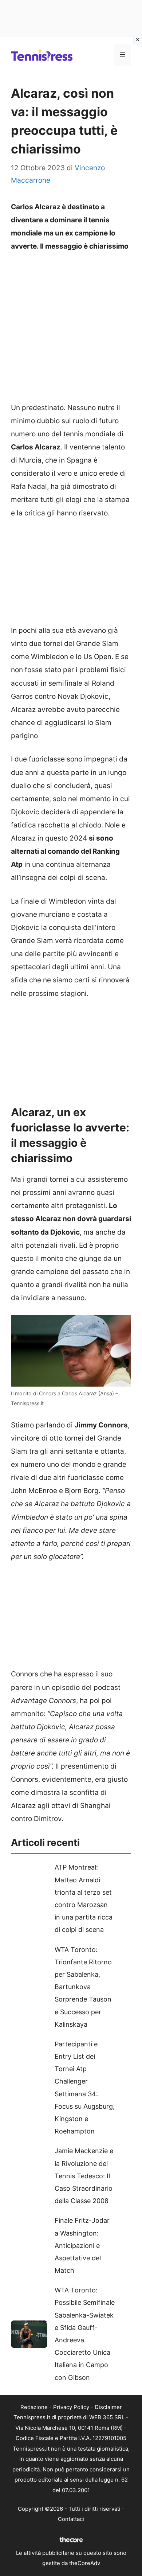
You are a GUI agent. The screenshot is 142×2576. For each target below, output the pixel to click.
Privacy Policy (71, 2407)
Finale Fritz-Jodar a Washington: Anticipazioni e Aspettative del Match (82, 2245)
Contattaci (71, 2519)
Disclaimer (108, 2407)
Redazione (34, 2407)
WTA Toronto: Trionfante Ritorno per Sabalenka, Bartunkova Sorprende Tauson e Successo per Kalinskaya (83, 1987)
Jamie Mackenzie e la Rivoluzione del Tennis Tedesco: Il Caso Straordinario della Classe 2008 (84, 2176)
